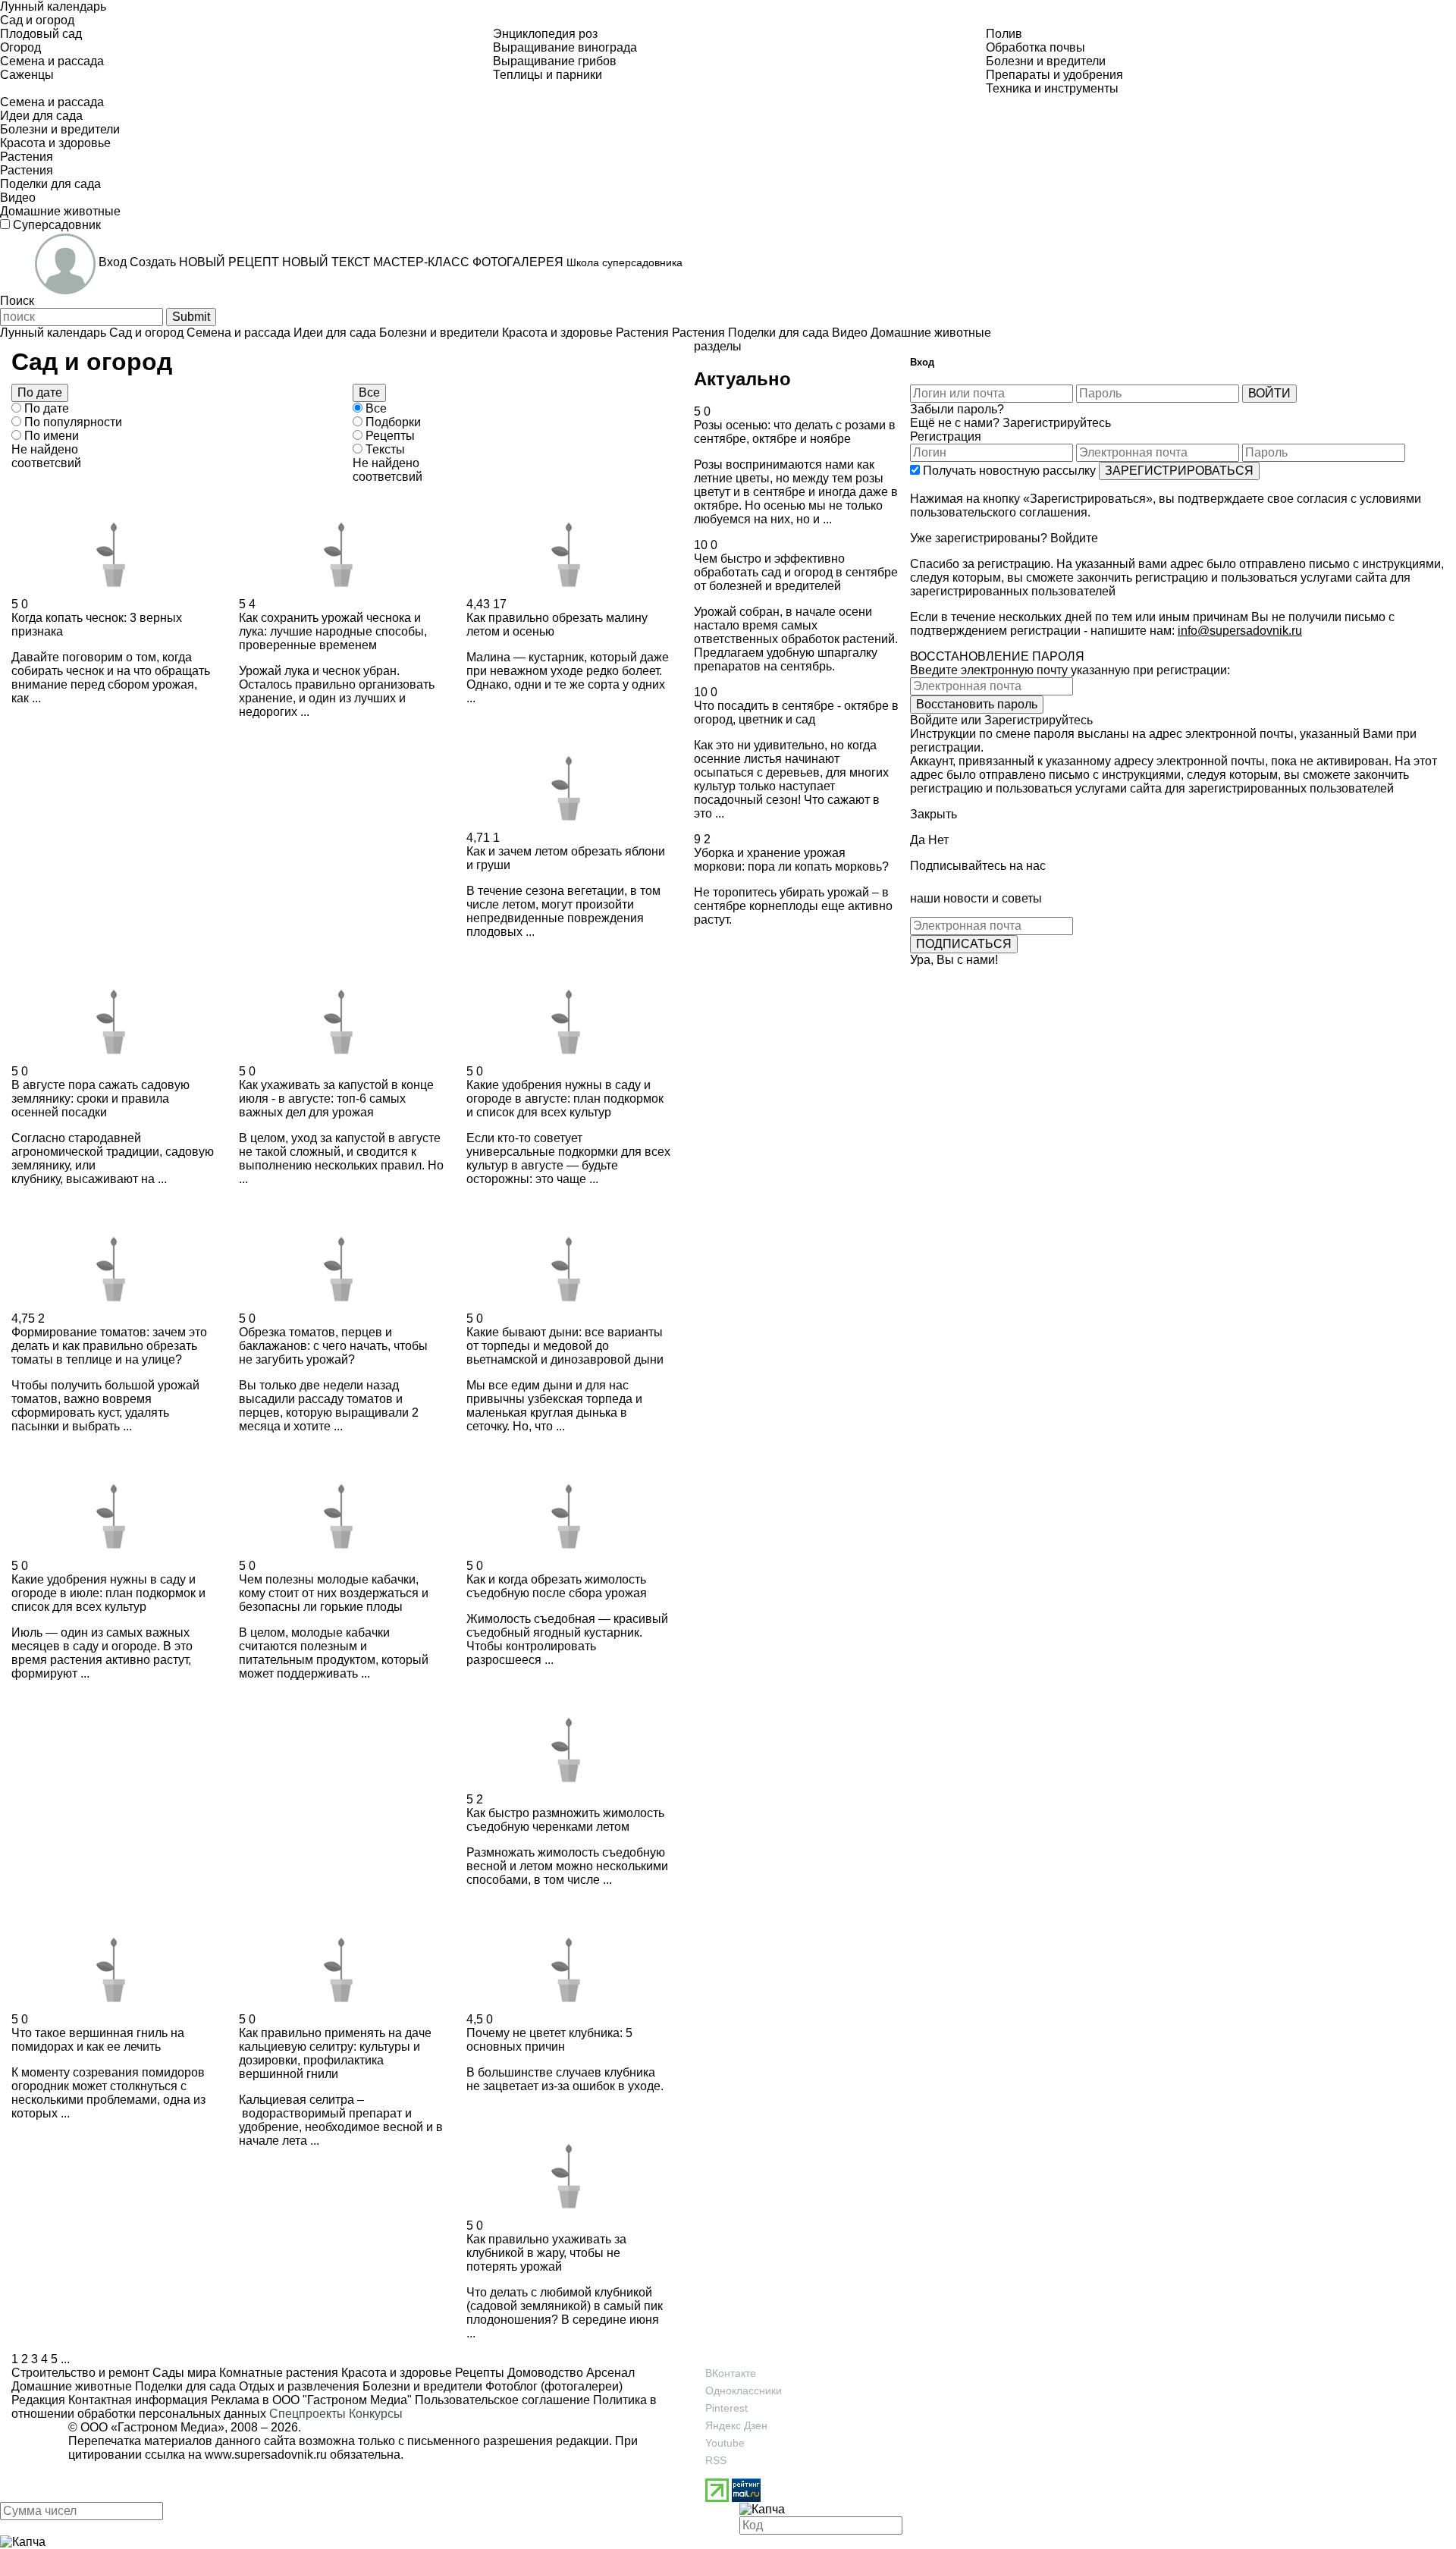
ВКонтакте (731, 2373)
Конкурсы (376, 2414)
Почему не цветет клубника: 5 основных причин (549, 2040)
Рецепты (478, 2373)
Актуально (742, 379)
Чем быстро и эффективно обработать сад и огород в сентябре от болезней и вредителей (796, 572)
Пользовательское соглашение (502, 2400)
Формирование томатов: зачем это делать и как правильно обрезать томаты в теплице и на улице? (109, 1346)
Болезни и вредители (421, 2386)
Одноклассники (744, 2390)
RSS (716, 2460)
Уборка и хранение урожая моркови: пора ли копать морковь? (791, 860)
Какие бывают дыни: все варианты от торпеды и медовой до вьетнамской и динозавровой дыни (565, 1346)
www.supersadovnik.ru (266, 2455)
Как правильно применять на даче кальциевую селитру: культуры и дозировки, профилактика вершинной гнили (335, 2053)
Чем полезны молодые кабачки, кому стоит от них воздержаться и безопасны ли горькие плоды (334, 1593)
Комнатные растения (277, 2373)
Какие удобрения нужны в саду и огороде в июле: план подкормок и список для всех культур (108, 1593)
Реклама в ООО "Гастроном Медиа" (311, 2400)
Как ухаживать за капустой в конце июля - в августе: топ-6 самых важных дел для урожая (336, 1099)
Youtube (725, 2443)
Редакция (38, 2400)
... (65, 2359)
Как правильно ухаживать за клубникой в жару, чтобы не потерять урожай (546, 2253)
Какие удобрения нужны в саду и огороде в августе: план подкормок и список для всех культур (565, 1099)
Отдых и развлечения (298, 2386)
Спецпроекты (308, 2414)
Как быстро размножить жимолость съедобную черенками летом (565, 1820)
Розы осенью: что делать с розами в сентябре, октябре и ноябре (795, 432)
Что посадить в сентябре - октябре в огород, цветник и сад (796, 713)
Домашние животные (72, 2386)
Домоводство (544, 2373)
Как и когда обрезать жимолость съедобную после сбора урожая (557, 1586)
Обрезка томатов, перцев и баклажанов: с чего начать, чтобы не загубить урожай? (333, 1346)
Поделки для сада (184, 2386)
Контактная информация (138, 2400)
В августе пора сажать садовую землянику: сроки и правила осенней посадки (100, 1099)
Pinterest (726, 2408)
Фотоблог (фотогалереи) (552, 2386)
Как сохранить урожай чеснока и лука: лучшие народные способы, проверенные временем (333, 631)
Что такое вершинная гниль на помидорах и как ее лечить (98, 2040)
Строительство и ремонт (80, 2373)
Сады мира (183, 2373)
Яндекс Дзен (736, 2425)
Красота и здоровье (395, 2373)
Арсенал (609, 2373)
